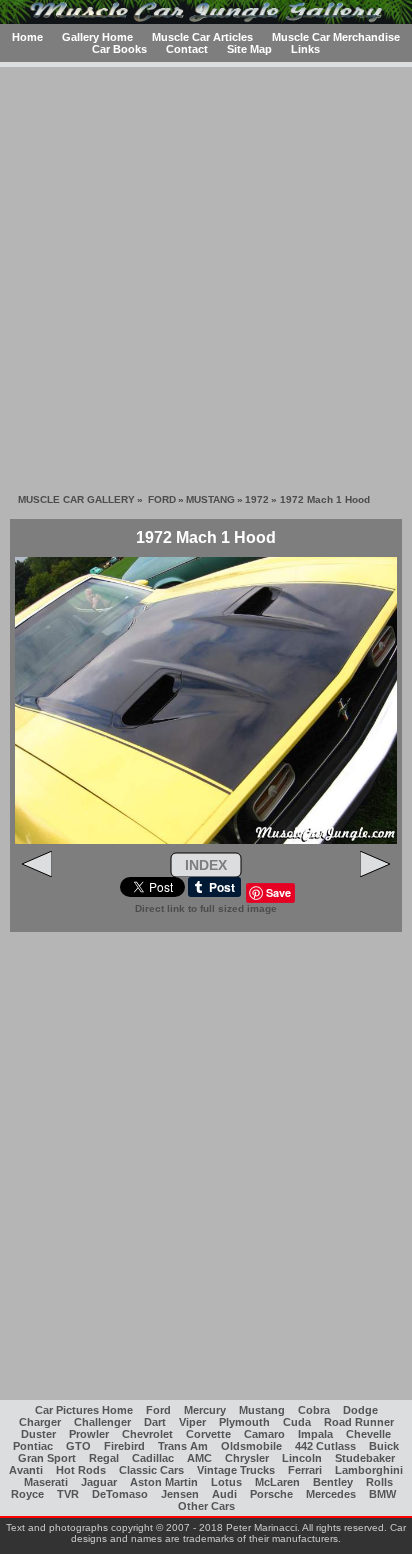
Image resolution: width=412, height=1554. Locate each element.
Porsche (271, 1494)
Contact (187, 49)
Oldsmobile (251, 1446)
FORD (162, 499)
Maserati (46, 1482)
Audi (224, 1494)
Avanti (26, 1470)
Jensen (180, 1494)
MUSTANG (210, 499)
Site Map (249, 49)
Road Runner (359, 1422)
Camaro (264, 1434)
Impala (315, 1434)
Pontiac (33, 1446)
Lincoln (302, 1458)
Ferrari (305, 1470)
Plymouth (244, 1422)
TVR (68, 1494)
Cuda (297, 1422)
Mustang (262, 1410)
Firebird (124, 1446)
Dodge (360, 1410)
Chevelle (368, 1434)
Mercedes (331, 1494)
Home (27, 37)
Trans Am (183, 1446)
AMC (199, 1458)
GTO (78, 1446)
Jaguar (99, 1482)
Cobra (314, 1410)
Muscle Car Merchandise (336, 37)
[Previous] (37, 873)
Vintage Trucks (236, 1470)
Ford (158, 1410)
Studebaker (365, 1458)
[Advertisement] (206, 273)
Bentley (333, 1482)
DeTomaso (120, 1494)
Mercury (205, 1410)
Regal (104, 1458)
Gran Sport (47, 1458)
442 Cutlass (325, 1446)
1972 (257, 499)
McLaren (277, 1482)
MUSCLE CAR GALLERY (76, 499)
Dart (155, 1422)
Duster (38, 1434)
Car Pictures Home (84, 1410)
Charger (40, 1422)
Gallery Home (97, 37)
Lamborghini (369, 1470)
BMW (382, 1494)
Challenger (102, 1422)
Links (305, 49)
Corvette (208, 1434)
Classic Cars (151, 1470)
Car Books (119, 49)
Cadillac (153, 1458)
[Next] (375, 873)
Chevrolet (147, 1434)
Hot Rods (81, 1470)
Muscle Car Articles (202, 37)
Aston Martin (164, 1482)
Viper (192, 1422)
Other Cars (206, 1506)
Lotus (226, 1482)
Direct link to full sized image (206, 908)
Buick (384, 1446)
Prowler (89, 1434)
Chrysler (247, 1458)
